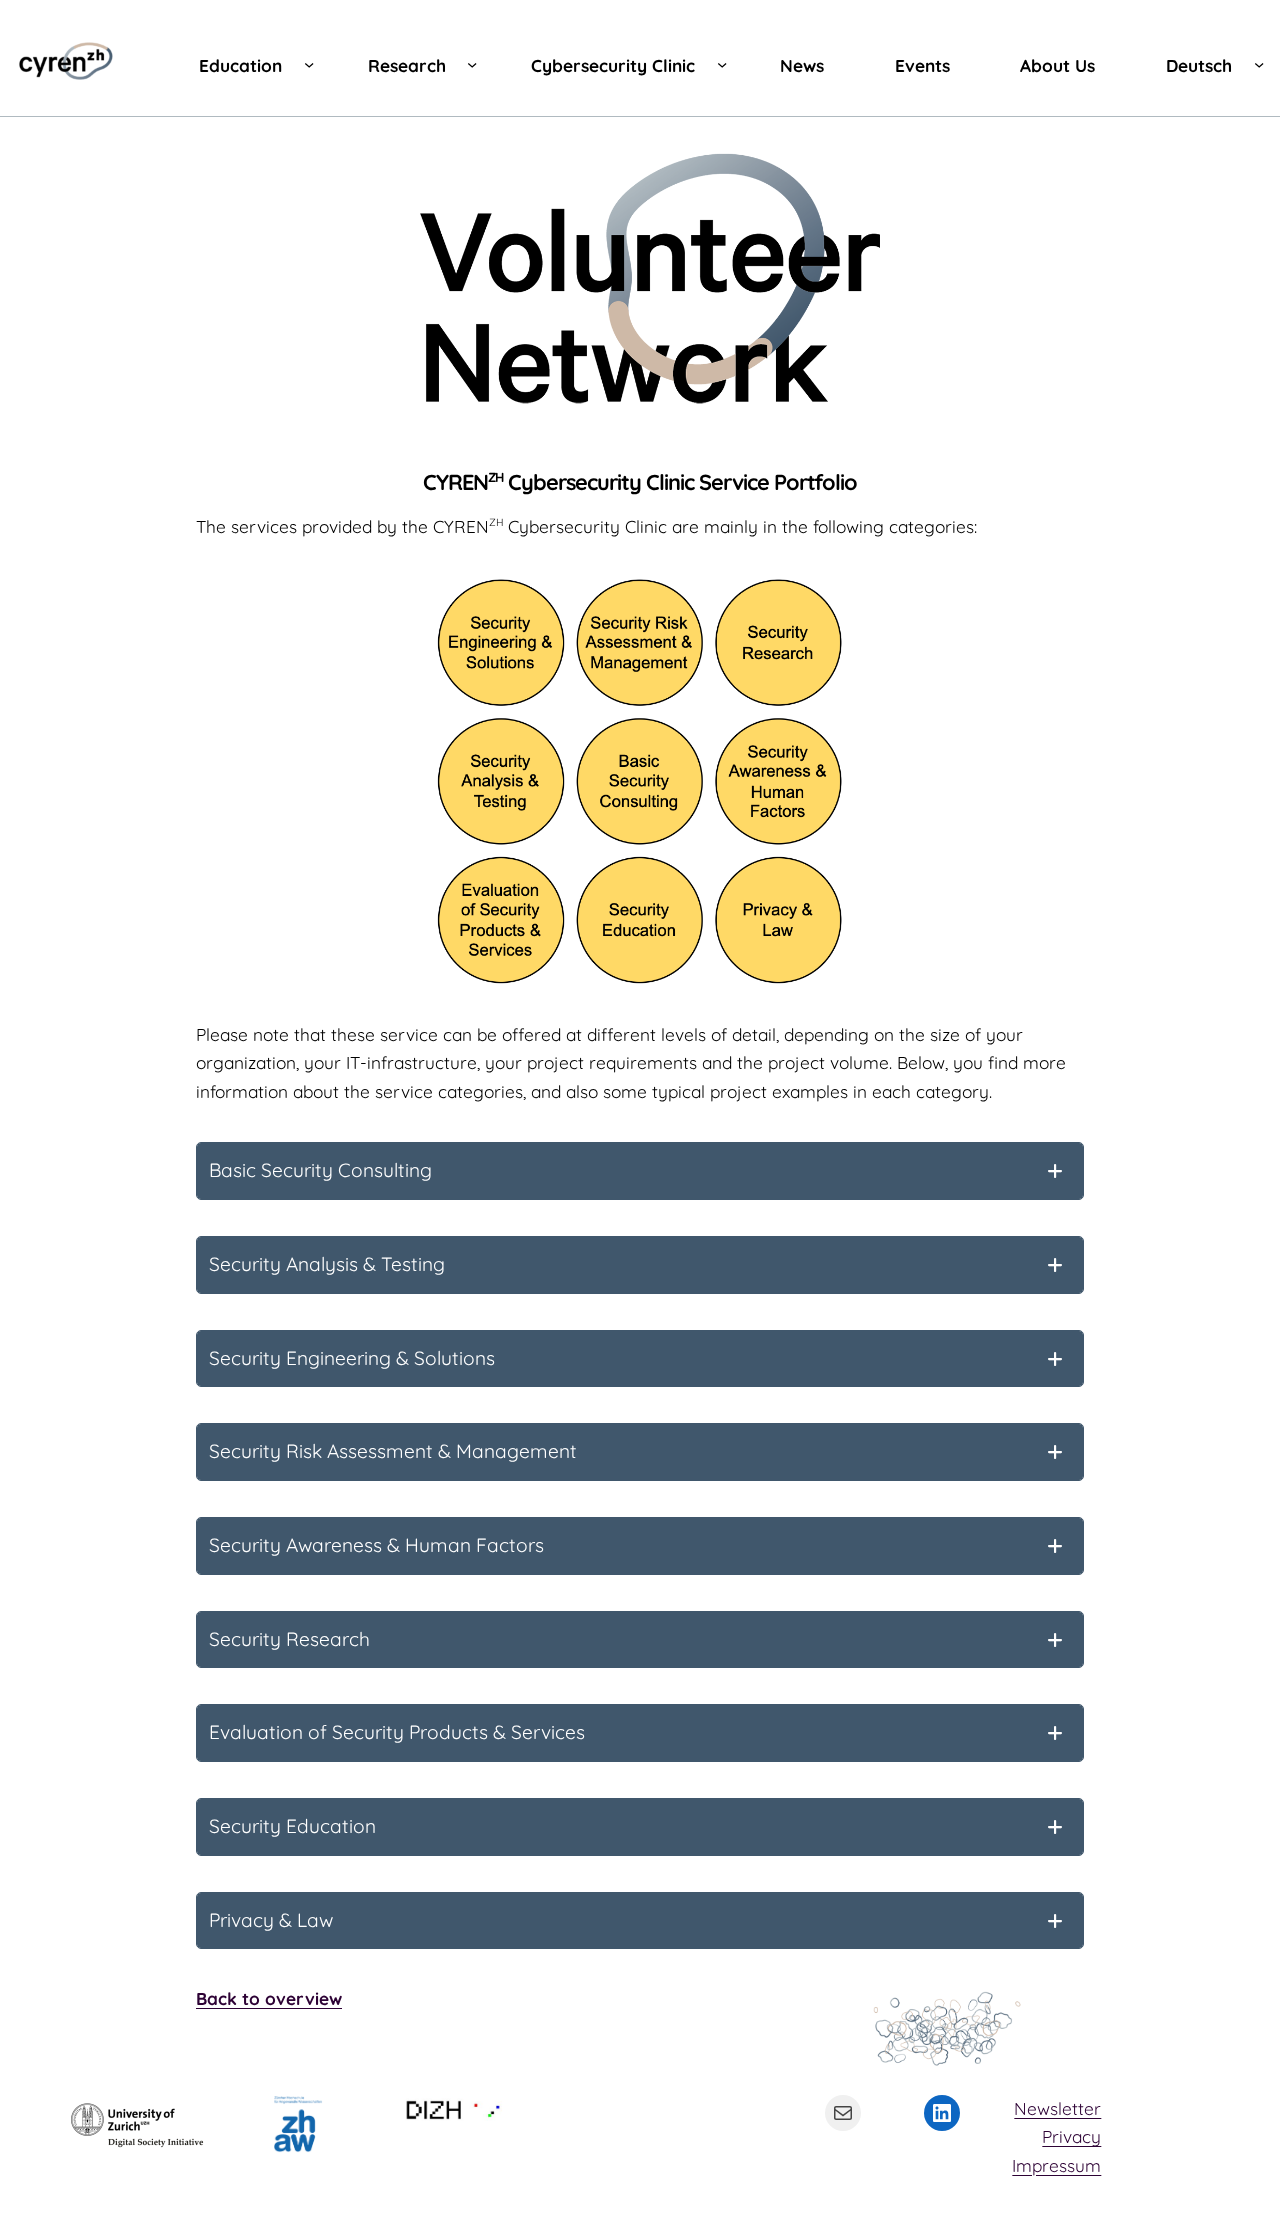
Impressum (1056, 2165)
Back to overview (269, 1998)
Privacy (1071, 2136)
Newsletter (1057, 2108)
